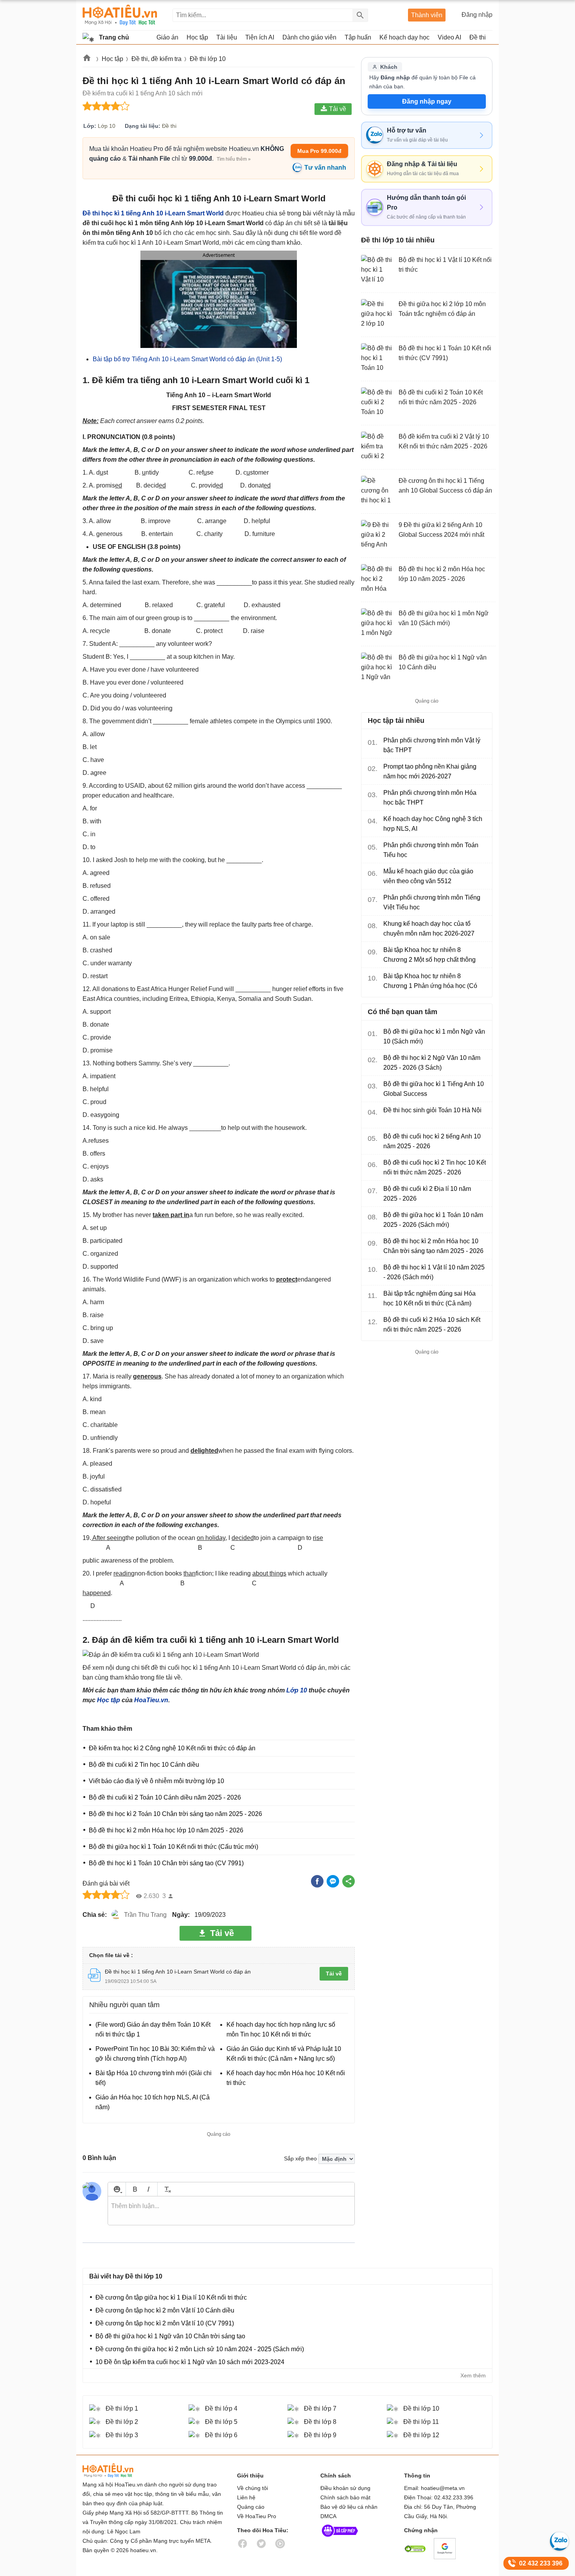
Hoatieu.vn (87, 59)
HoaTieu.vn (151, 1700)
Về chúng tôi (252, 2488)
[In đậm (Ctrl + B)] (135, 2189)
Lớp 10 (297, 1690)
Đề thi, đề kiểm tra (156, 59)
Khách (389, 67)
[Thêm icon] (117, 2189)
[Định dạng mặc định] (166, 2189)
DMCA (328, 2516)
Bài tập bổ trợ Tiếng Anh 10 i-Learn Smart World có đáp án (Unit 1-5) (187, 359)
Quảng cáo (251, 2507)
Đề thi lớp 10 (208, 59)
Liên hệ (246, 2497)
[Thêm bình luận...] (231, 2211)
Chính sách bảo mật (345, 2497)
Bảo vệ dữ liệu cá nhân (349, 2507)
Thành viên (427, 15)
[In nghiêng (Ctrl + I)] (148, 2189)
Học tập (112, 59)
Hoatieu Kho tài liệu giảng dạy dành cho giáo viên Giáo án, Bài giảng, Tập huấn (120, 15)
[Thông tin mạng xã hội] (340, 2538)
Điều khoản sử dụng (345, 2488)
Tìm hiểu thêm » (234, 159)
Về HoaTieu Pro (257, 2516)
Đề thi (478, 37)
